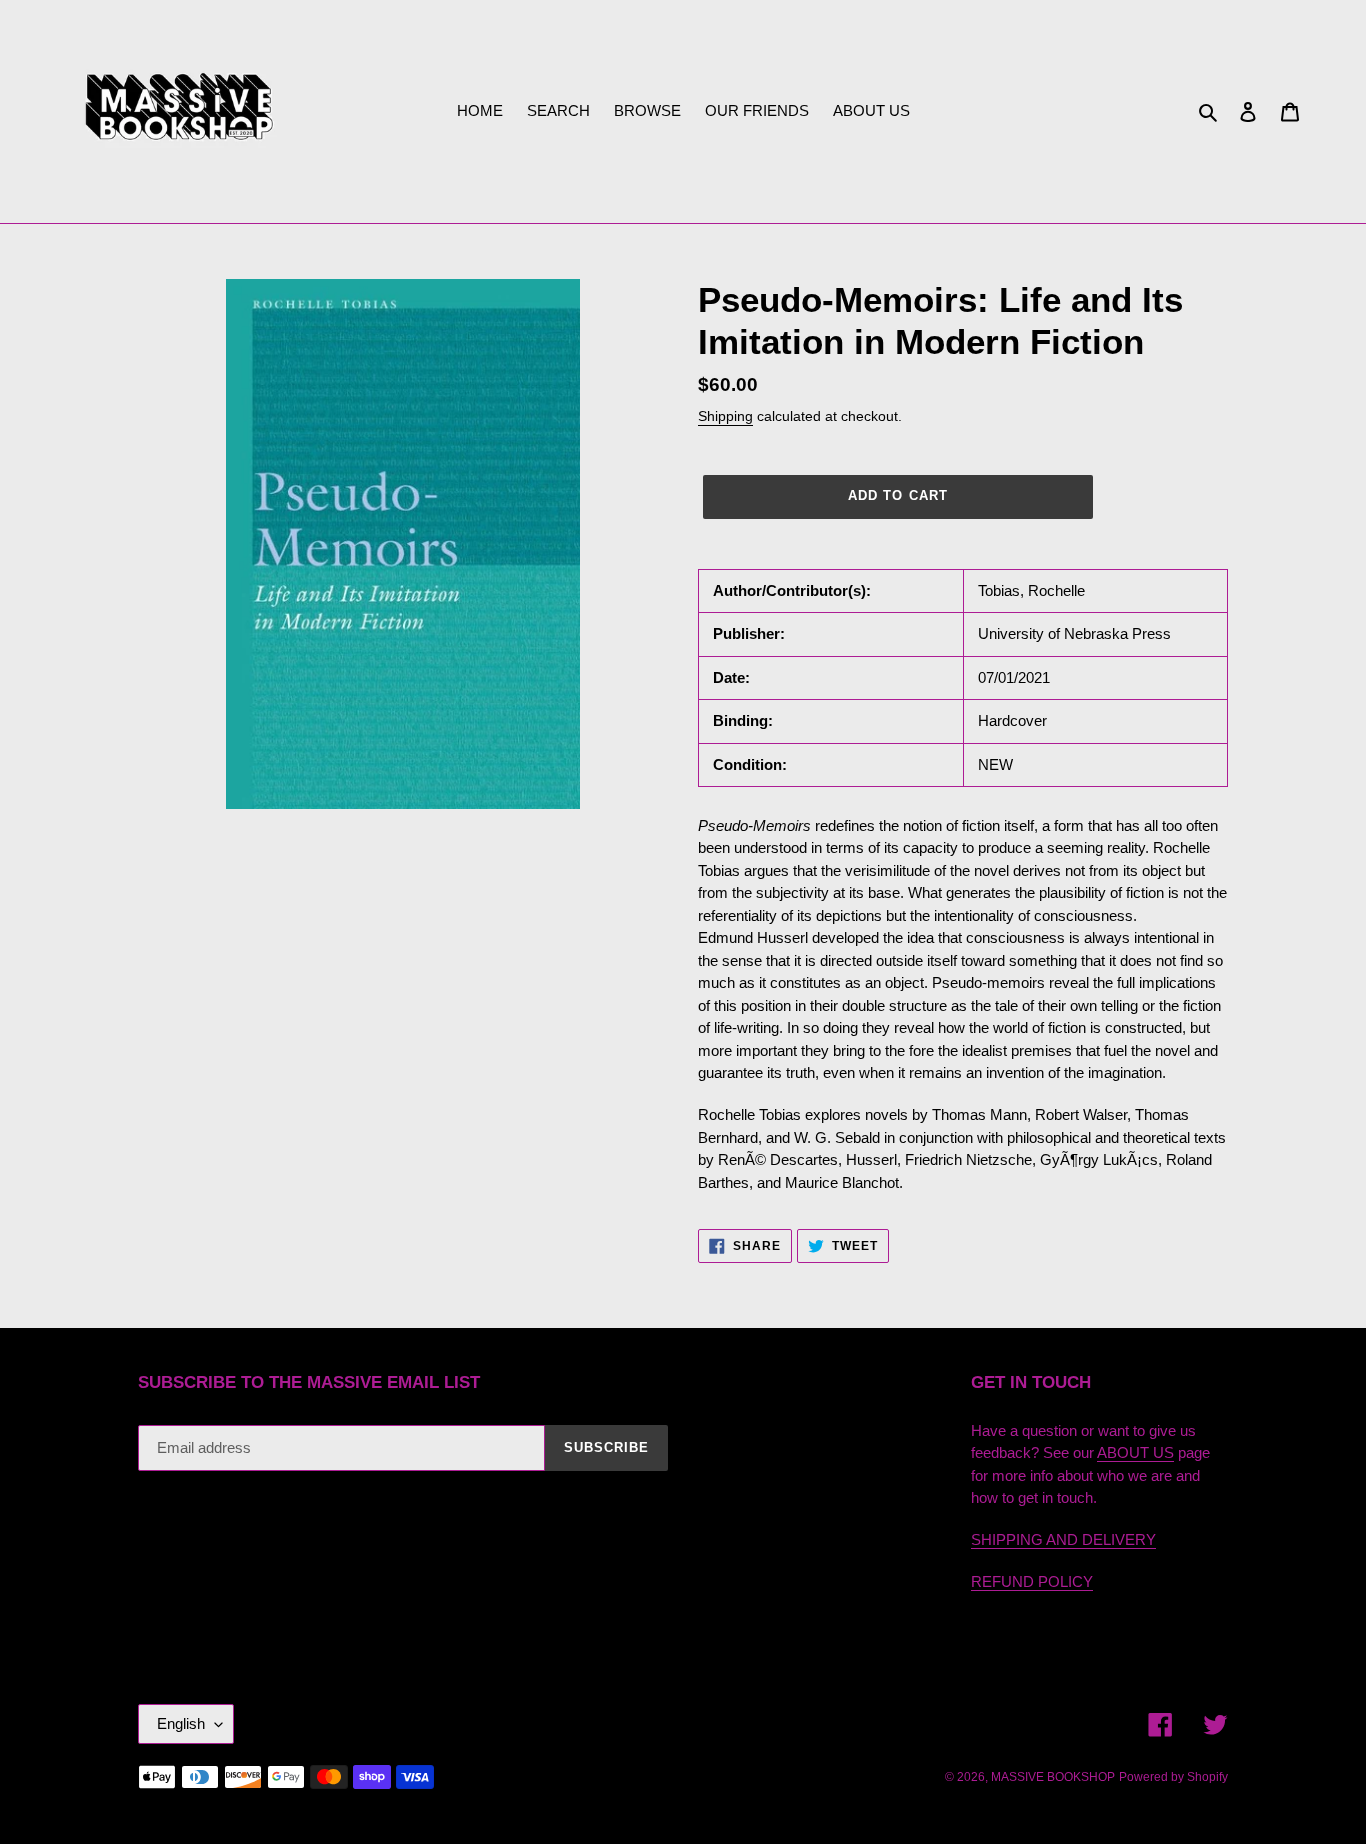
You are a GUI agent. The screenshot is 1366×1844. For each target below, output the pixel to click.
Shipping (725, 416)
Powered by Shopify (1173, 1777)
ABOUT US (1135, 1452)
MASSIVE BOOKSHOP (1053, 1777)
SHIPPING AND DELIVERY (1063, 1539)
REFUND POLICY (1032, 1581)
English (181, 1723)
